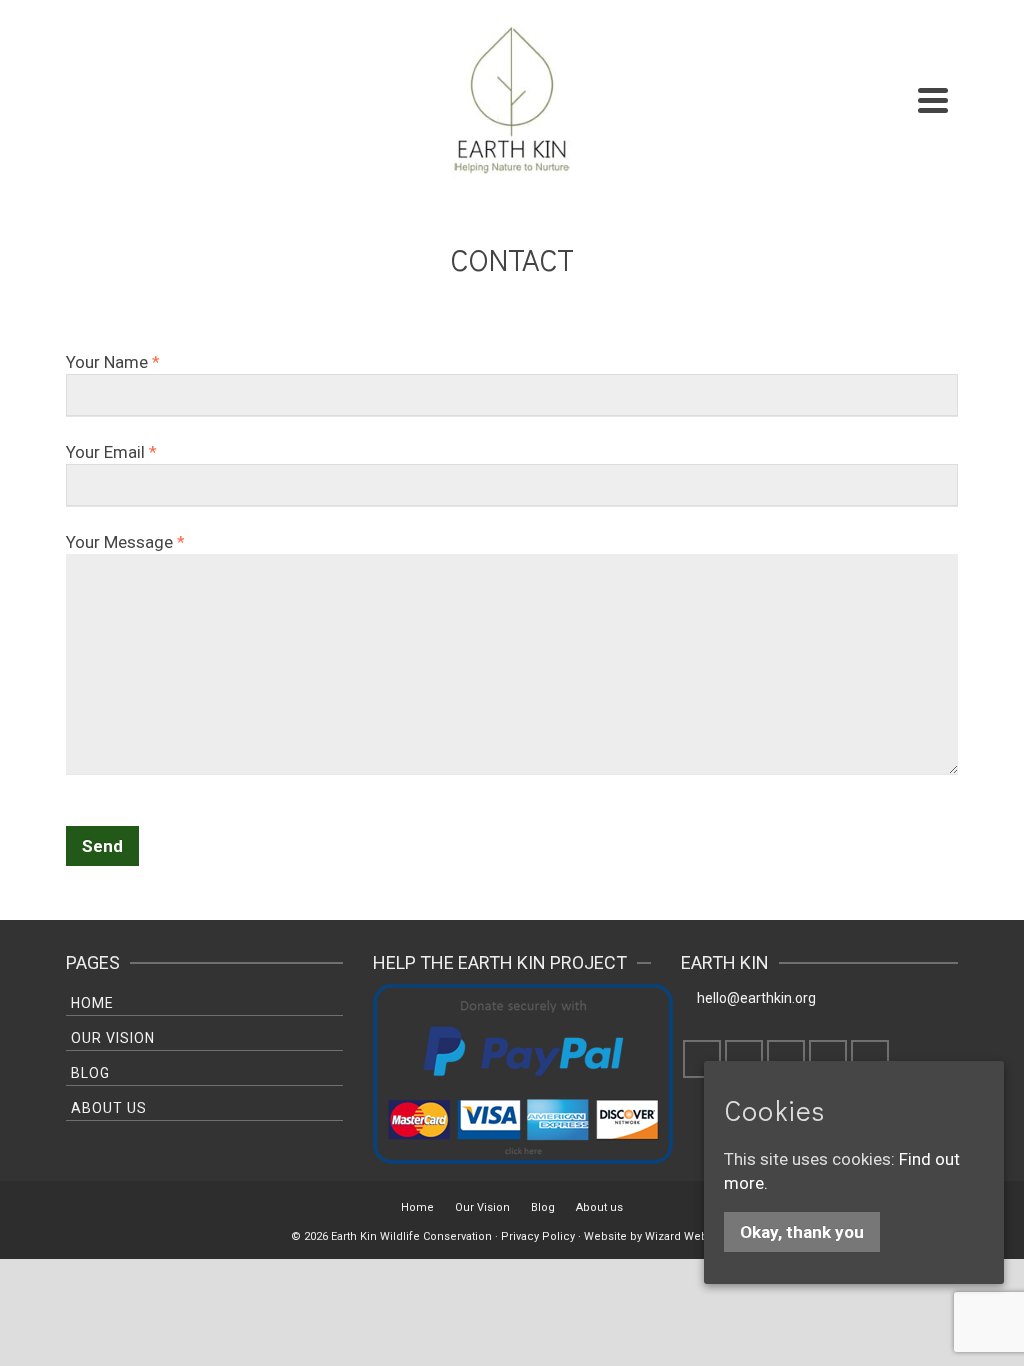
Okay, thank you (802, 1232)
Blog (90, 1073)
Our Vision (113, 1038)
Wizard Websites (689, 1236)
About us (109, 1108)
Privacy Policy (538, 1236)
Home (92, 1003)
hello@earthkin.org (756, 998)
